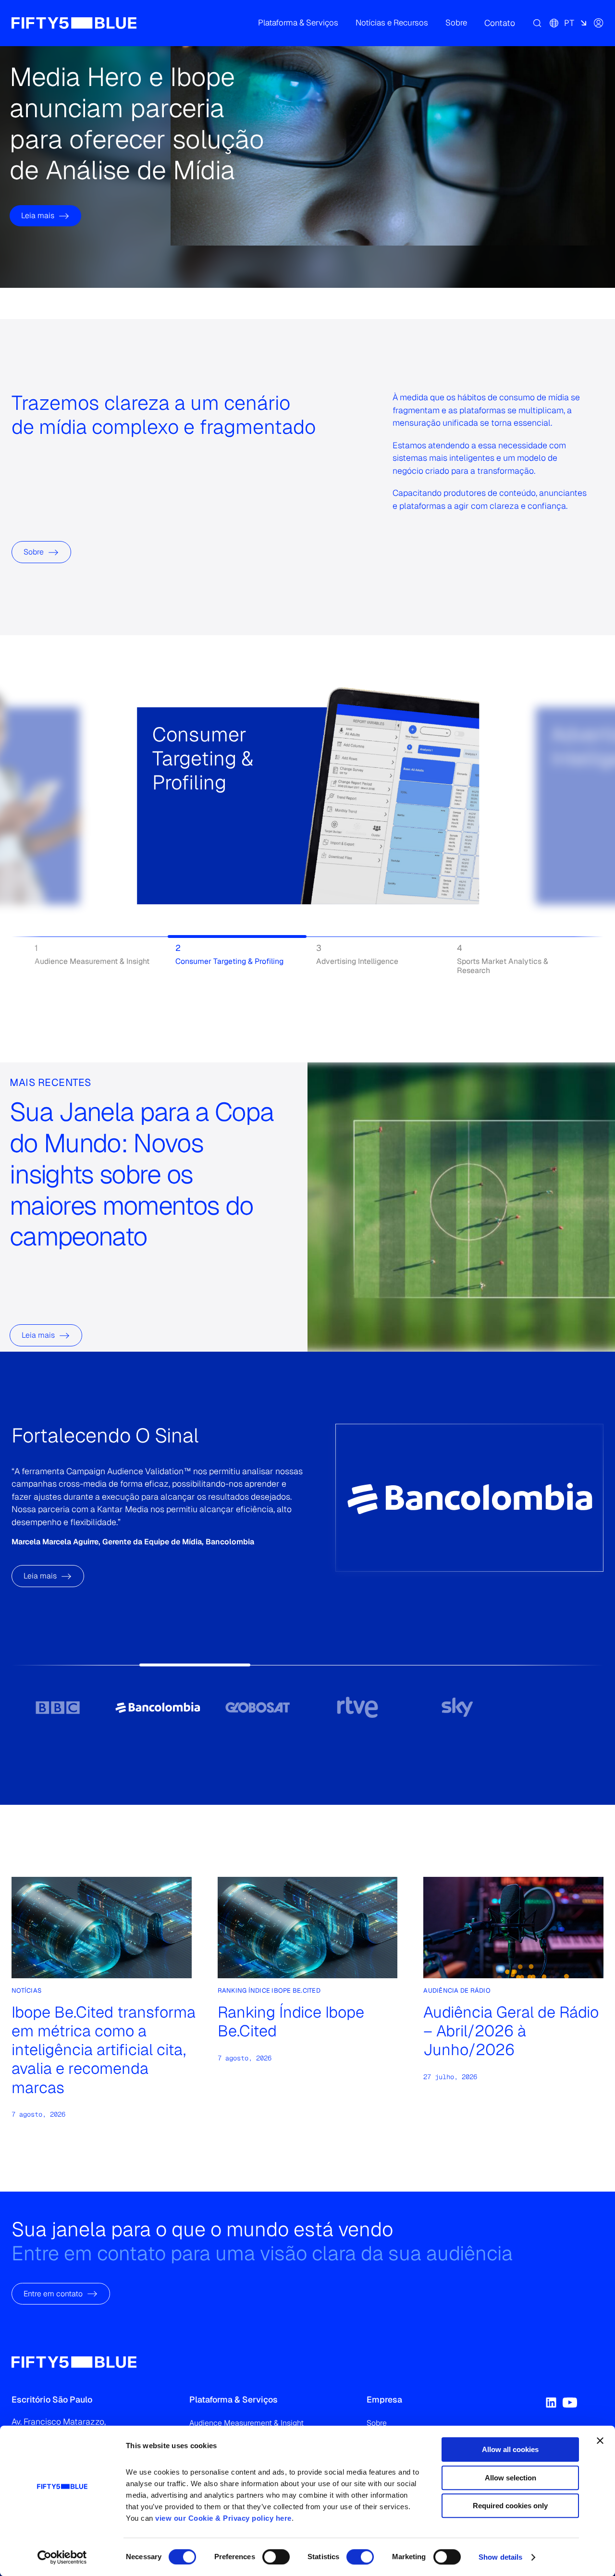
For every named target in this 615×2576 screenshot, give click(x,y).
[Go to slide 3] (258, 1707)
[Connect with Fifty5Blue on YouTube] (570, 2403)
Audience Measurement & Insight (246, 2423)
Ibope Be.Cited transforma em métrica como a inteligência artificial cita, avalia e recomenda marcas (104, 2050)
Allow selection (510, 2478)
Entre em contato (53, 2293)
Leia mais (38, 216)
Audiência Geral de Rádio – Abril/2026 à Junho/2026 (511, 2031)
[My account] (599, 23)
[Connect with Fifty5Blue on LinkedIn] (551, 2403)
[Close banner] (600, 2440)
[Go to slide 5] (457, 1707)
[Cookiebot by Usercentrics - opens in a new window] (62, 2557)
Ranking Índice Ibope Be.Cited (291, 2021)
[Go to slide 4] (357, 1707)
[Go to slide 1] (58, 1707)
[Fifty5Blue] (74, 23)
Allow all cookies (510, 2449)
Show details (500, 2557)
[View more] (164, 837)
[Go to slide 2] (158, 1707)
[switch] (276, 2557)
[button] (298, 23)
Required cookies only (510, 2506)
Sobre (34, 552)
